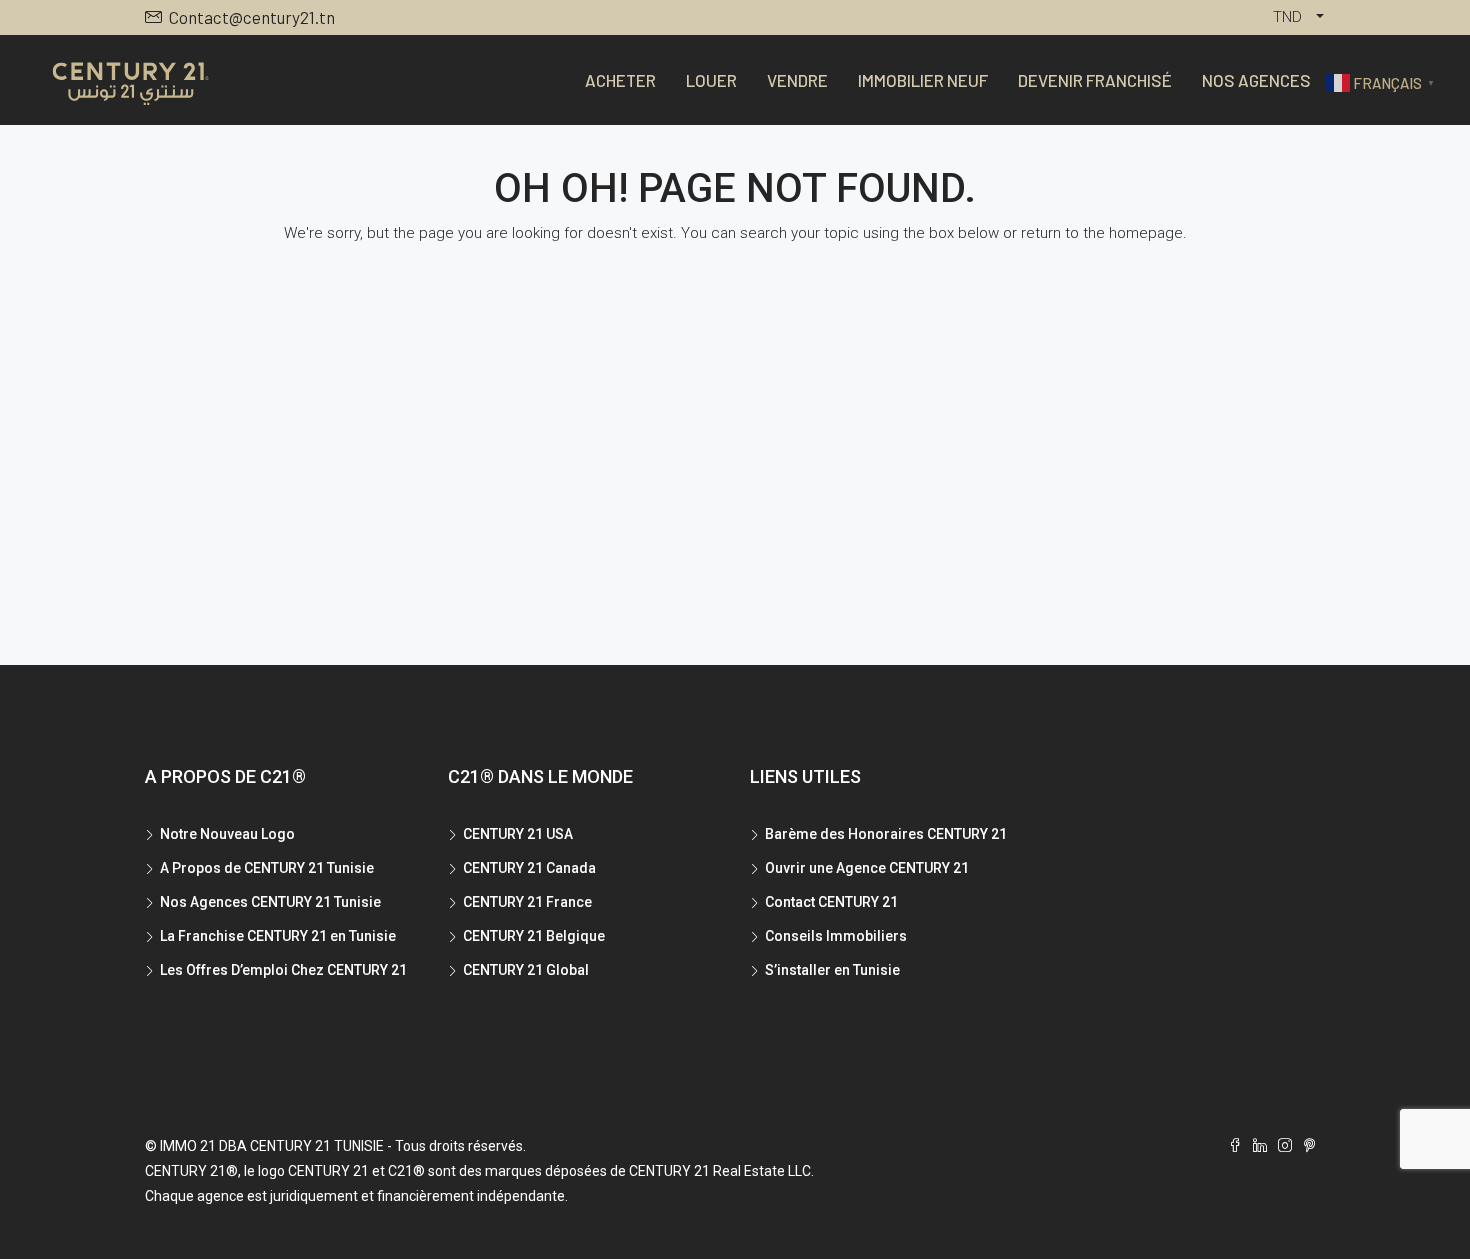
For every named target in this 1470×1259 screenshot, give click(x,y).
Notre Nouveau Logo (227, 834)
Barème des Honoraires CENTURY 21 (886, 834)
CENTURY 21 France (527, 902)
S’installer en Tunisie (832, 970)
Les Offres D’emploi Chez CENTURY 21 (283, 970)
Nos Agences (1256, 80)
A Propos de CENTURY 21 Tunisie (267, 868)
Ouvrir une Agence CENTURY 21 (867, 868)
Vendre (797, 80)
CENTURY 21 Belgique (534, 936)
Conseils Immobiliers (836, 936)
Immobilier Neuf (923, 80)
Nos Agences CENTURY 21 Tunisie (270, 902)
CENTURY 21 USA (518, 834)
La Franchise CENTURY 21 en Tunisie (278, 936)
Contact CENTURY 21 (831, 902)
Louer (711, 80)
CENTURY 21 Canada (529, 868)
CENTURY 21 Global (526, 970)
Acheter (620, 80)
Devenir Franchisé (1095, 80)
